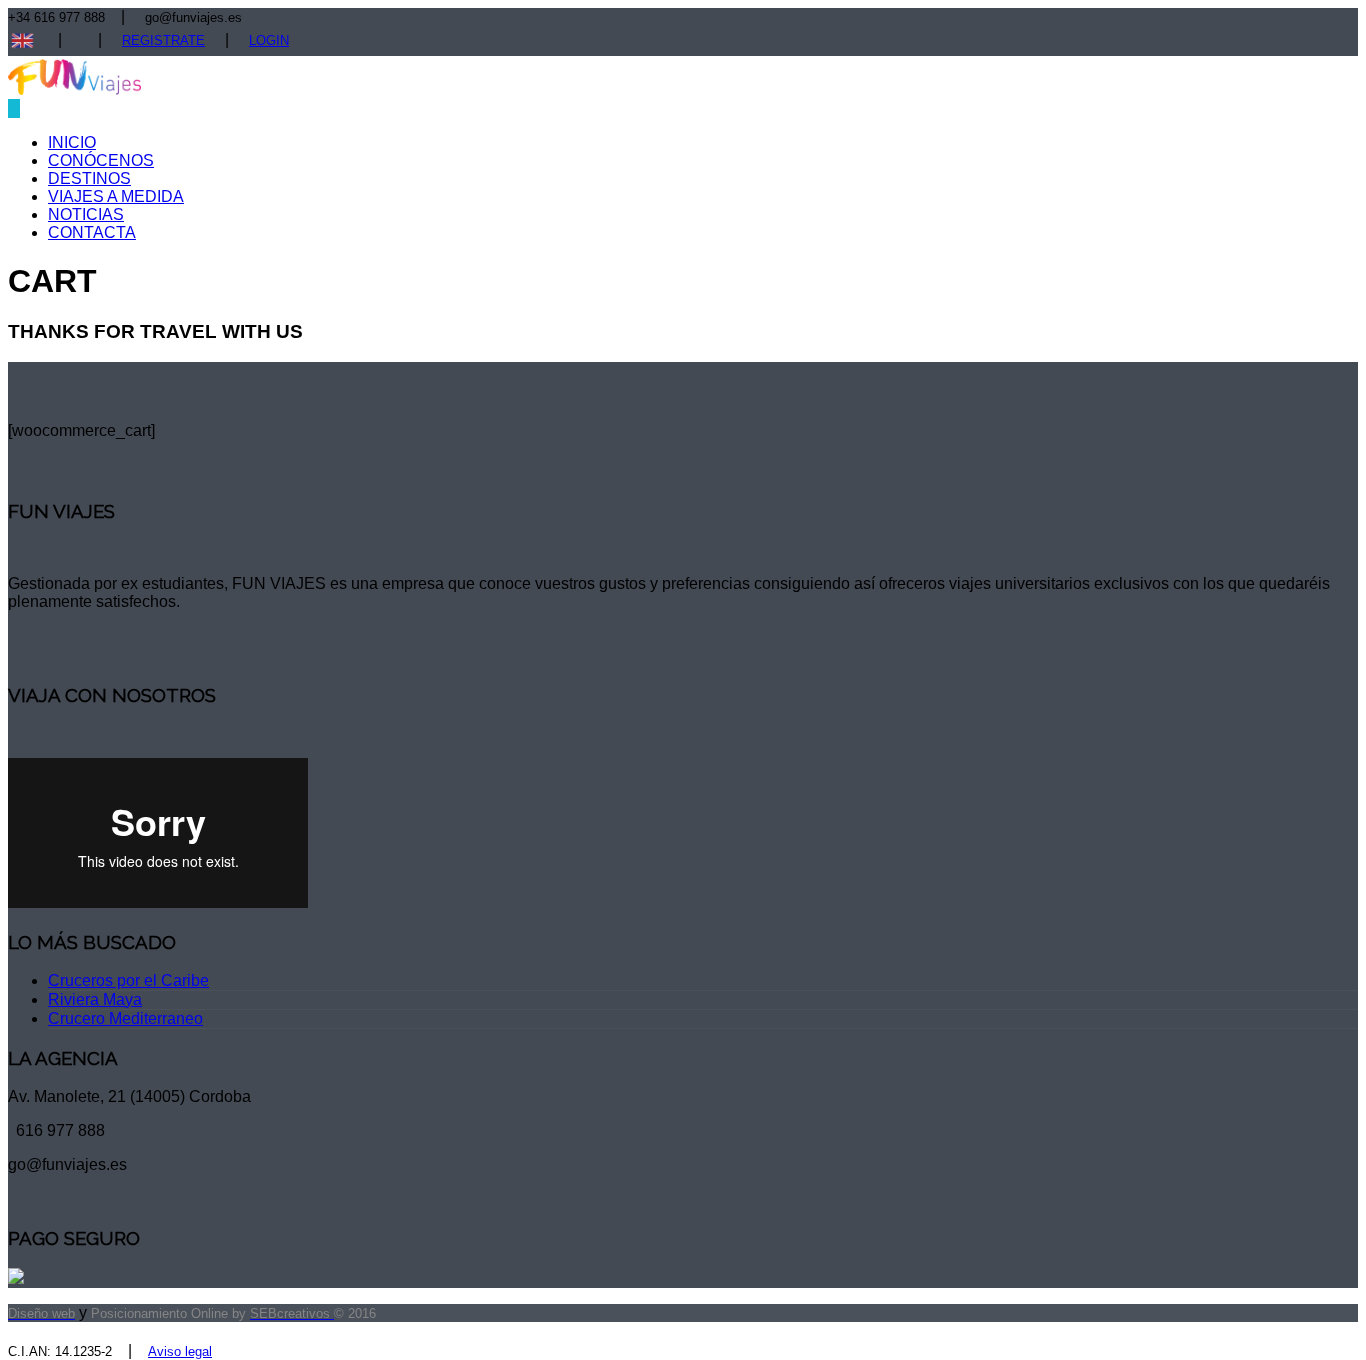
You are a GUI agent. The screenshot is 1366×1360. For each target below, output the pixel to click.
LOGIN (269, 40)
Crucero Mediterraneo (125, 1018)
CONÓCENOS (101, 160)
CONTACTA (92, 232)
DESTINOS (89, 178)
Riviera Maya (95, 999)
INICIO (72, 142)
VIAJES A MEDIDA (116, 196)
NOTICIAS (86, 214)
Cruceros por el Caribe (128, 980)
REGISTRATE (163, 40)
